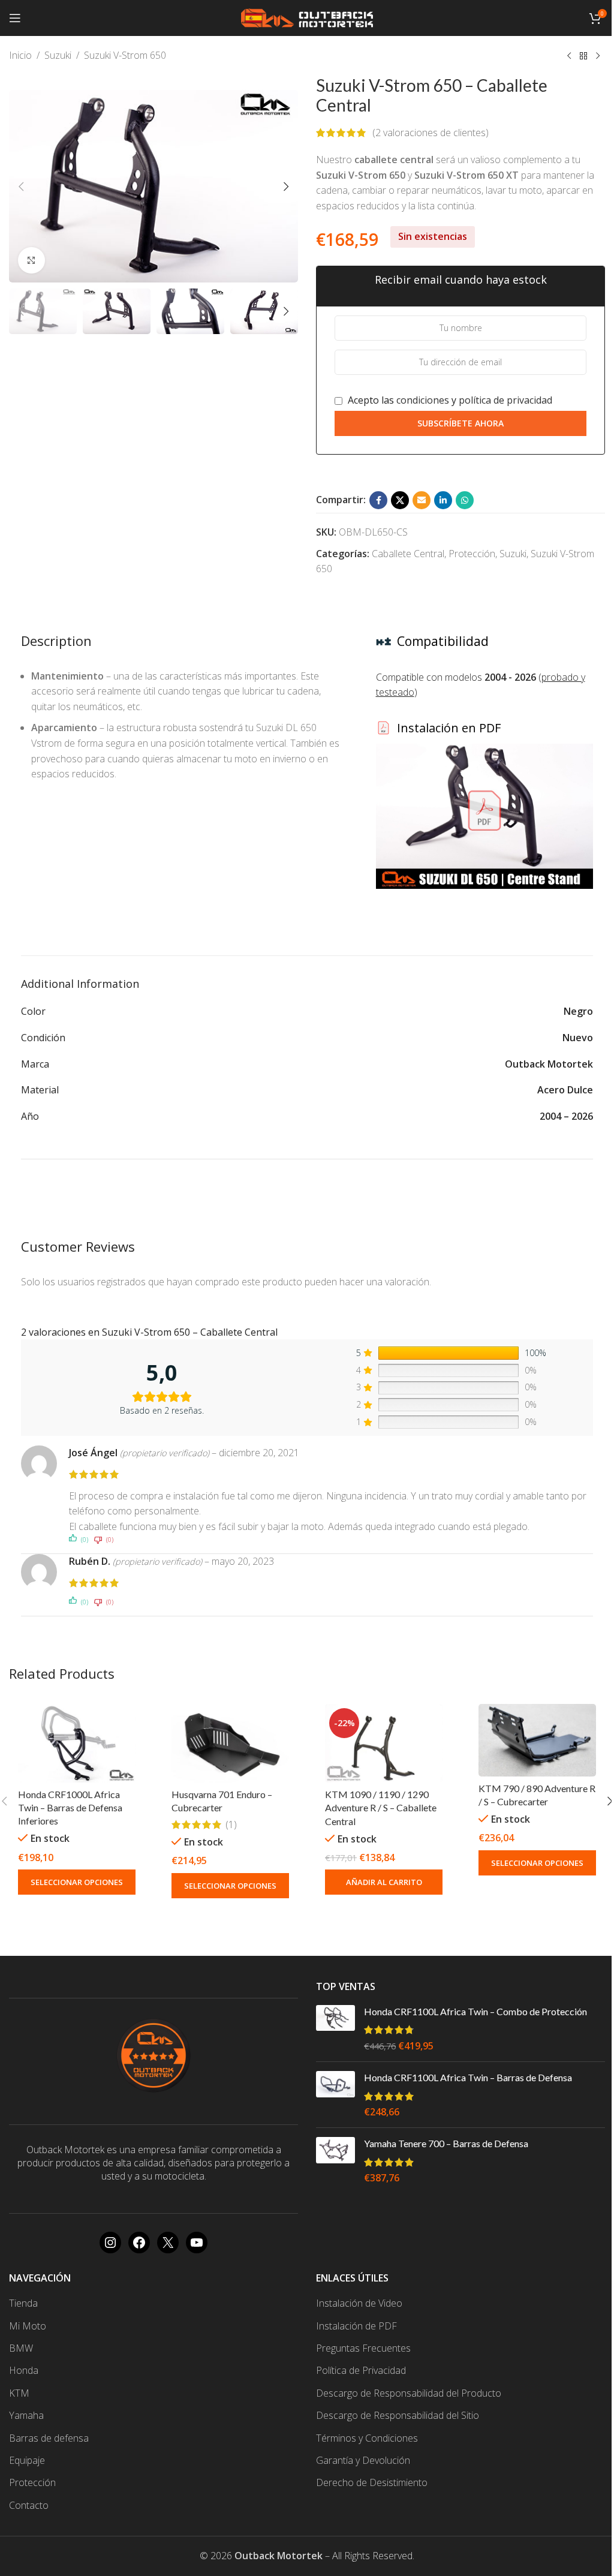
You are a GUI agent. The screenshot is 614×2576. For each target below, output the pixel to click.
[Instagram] (110, 2243)
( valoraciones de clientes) (431, 133)
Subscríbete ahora (460, 423)
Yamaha (26, 2415)
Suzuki (58, 55)
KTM (19, 2393)
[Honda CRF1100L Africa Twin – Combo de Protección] (335, 2029)
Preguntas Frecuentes (363, 2348)
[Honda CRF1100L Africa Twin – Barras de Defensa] (335, 2095)
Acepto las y (449, 400)
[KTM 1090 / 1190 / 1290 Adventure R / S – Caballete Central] (384, 1743)
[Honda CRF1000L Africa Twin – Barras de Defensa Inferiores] (77, 1743)
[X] (168, 2243)
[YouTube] (197, 2243)
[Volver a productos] (583, 56)
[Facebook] (139, 2243)
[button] (21, 187)
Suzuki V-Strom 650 (125, 55)
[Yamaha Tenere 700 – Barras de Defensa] (335, 2161)
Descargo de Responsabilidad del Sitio (398, 2415)
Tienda (23, 2303)
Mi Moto (28, 2326)
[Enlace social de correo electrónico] (422, 500)
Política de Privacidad (361, 2370)
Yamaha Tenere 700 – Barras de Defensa (446, 2143)
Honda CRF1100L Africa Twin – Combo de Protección (475, 2011)
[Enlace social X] (400, 500)
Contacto (29, 2505)
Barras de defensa (49, 2438)
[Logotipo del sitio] (307, 17)
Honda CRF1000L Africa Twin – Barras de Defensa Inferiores (70, 1808)
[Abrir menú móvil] (15, 18)
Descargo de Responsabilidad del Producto (409, 2393)
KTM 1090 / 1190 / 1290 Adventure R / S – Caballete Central (381, 1808)
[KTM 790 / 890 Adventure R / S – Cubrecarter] (537, 1740)
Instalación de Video (359, 2303)
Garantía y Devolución (363, 2460)
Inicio (20, 55)
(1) (231, 1824)
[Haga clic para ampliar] (31, 261)
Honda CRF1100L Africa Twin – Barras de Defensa (468, 2077)
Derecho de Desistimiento (372, 2482)
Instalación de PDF (356, 2326)
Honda (24, 2370)
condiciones (423, 400)
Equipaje (27, 2460)
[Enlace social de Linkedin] (443, 500)
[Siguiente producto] (598, 56)
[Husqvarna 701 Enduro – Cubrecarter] (230, 1743)
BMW (21, 2348)
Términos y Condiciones (367, 2438)
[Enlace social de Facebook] (378, 500)
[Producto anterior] (569, 56)
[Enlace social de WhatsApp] (465, 500)
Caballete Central (408, 554)
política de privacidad (505, 400)
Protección (472, 554)
